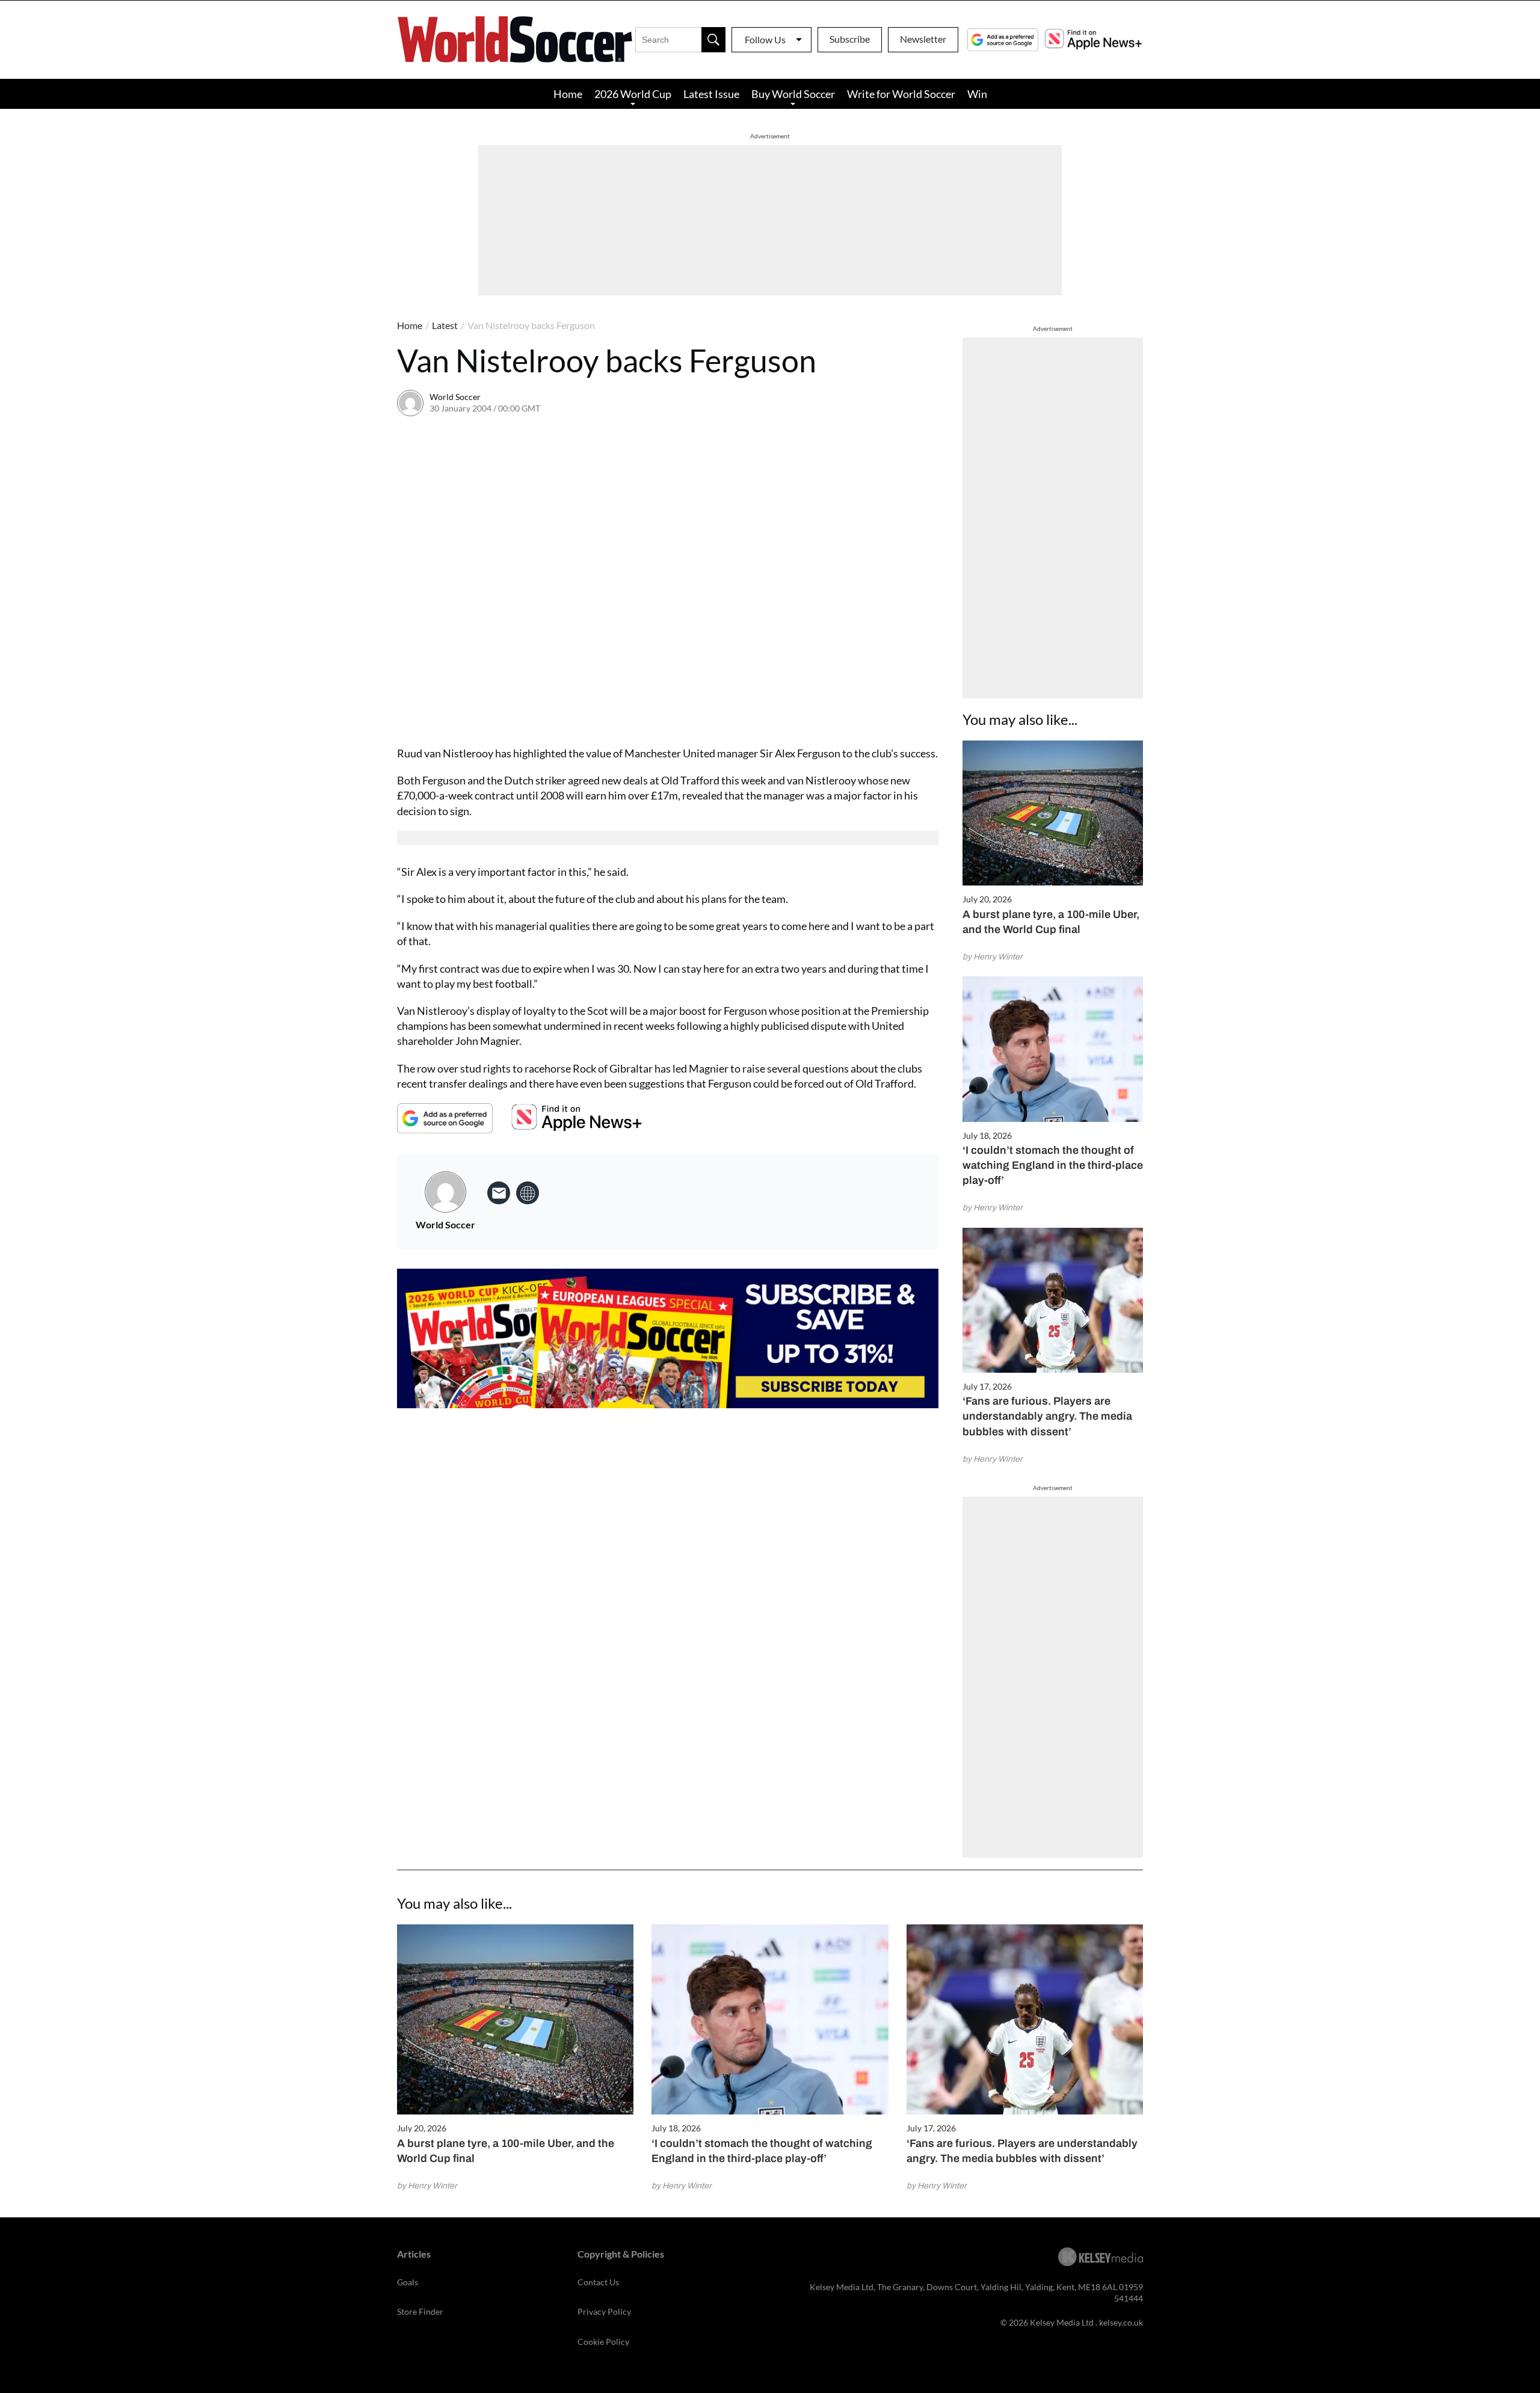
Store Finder (420, 2311)
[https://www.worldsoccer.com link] (528, 1193)
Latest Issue (711, 94)
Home (568, 94)
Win (977, 94)
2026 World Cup (633, 94)
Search (713, 40)
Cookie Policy (603, 2342)
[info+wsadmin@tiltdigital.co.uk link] (499, 1193)
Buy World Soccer (793, 94)
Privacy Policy (604, 2311)
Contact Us (598, 2282)
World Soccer (455, 397)
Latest (445, 325)
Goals (408, 2282)
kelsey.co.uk (1121, 2322)
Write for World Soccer (901, 94)
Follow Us (765, 39)
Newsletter (923, 39)
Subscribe (850, 39)
